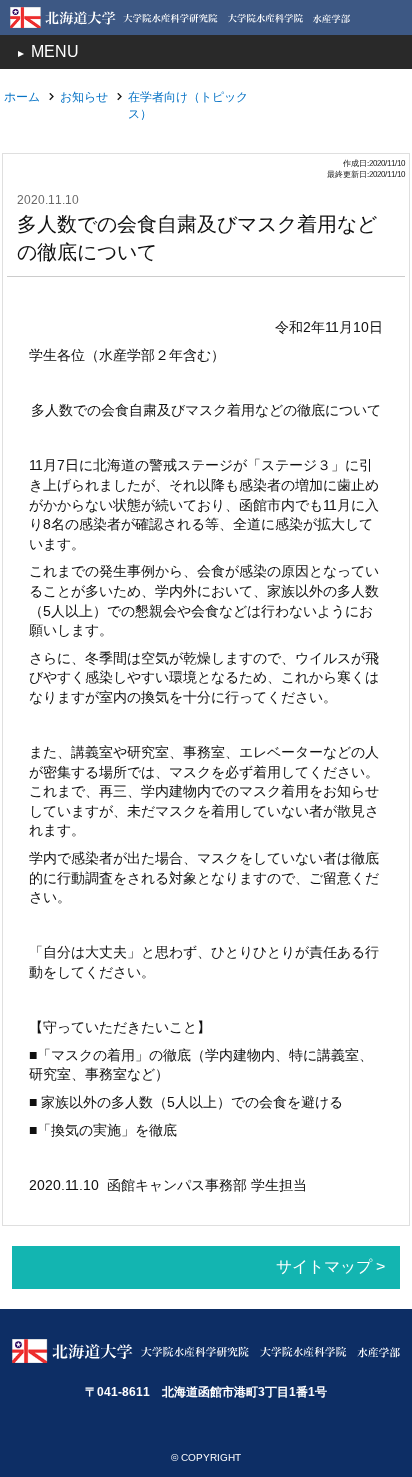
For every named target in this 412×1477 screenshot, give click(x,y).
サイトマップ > (330, 1266)
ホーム (22, 97)
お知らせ (84, 97)
